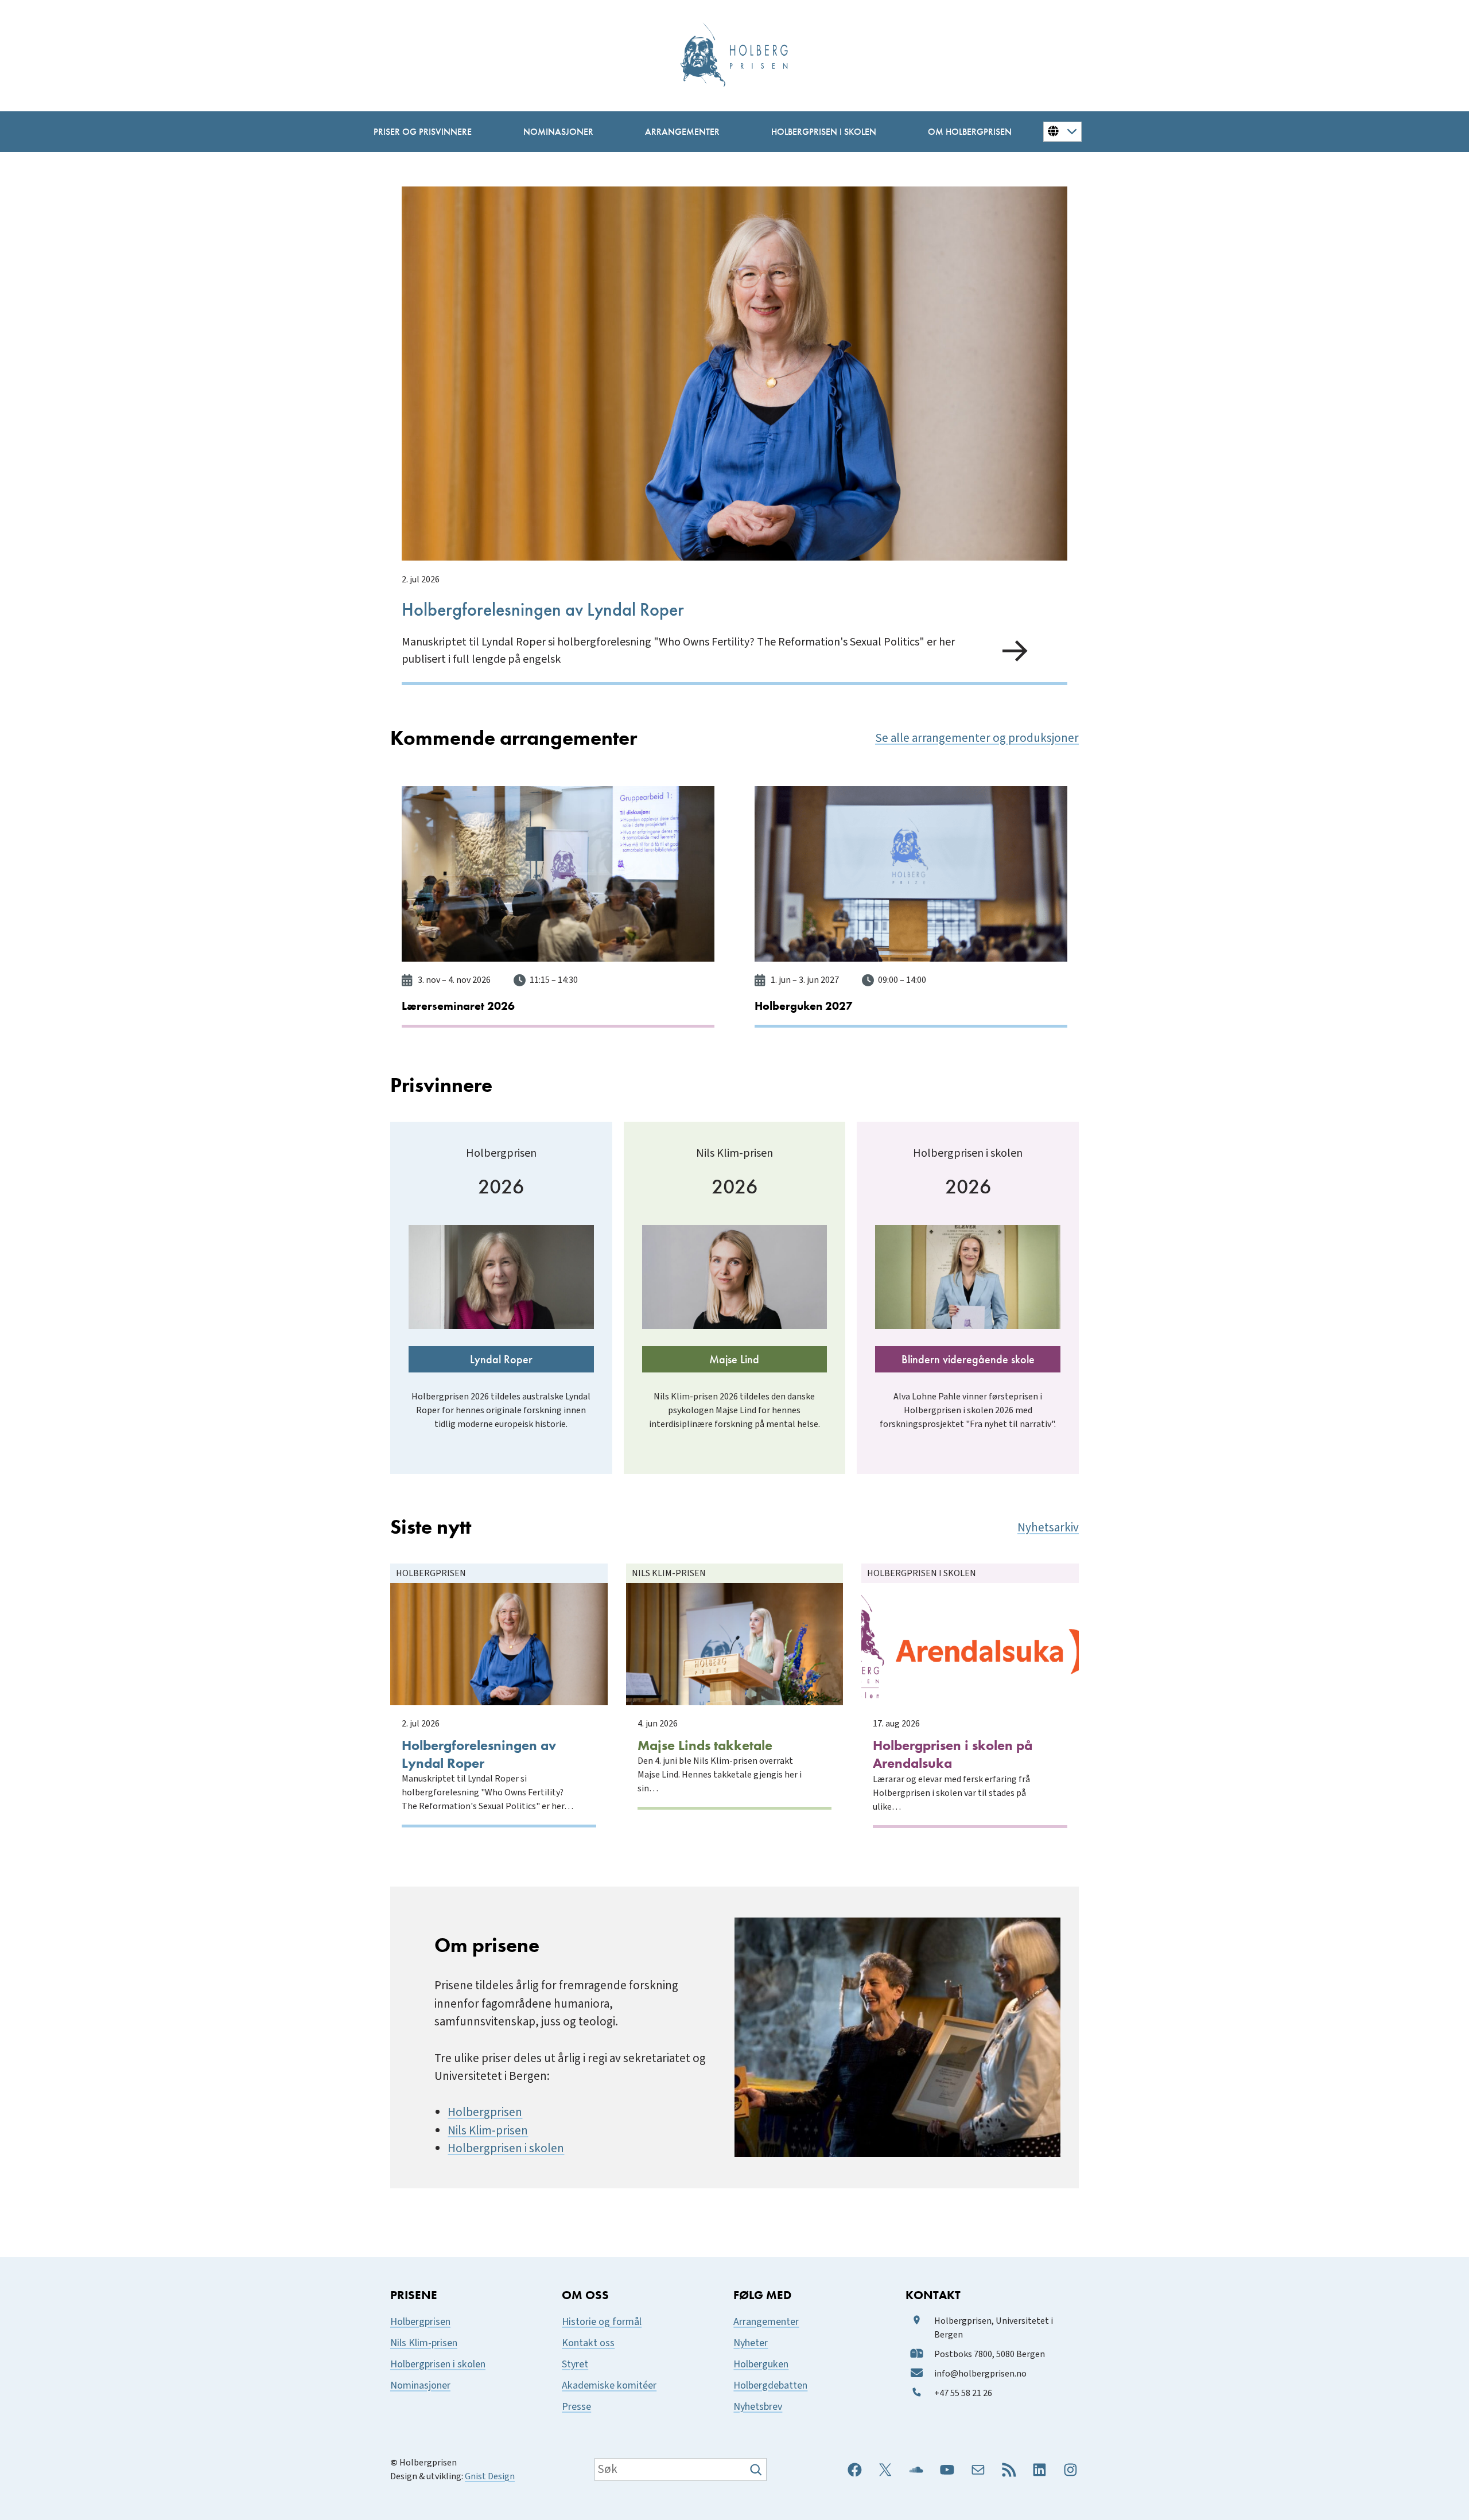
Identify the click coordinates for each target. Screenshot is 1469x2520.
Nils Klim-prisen (488, 2131)
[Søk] (757, 2470)
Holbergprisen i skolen (506, 2148)
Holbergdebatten (770, 2385)
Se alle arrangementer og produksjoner (977, 738)
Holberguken (761, 2364)
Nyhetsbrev (758, 2407)
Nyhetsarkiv (1048, 1528)
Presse (576, 2407)
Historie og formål (602, 2322)
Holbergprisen (485, 2112)
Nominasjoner (420, 2385)
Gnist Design (490, 2476)
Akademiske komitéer (609, 2385)
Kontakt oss (588, 2343)
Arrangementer (766, 2322)
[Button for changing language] (1062, 131)
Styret (575, 2364)
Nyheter (751, 2343)
